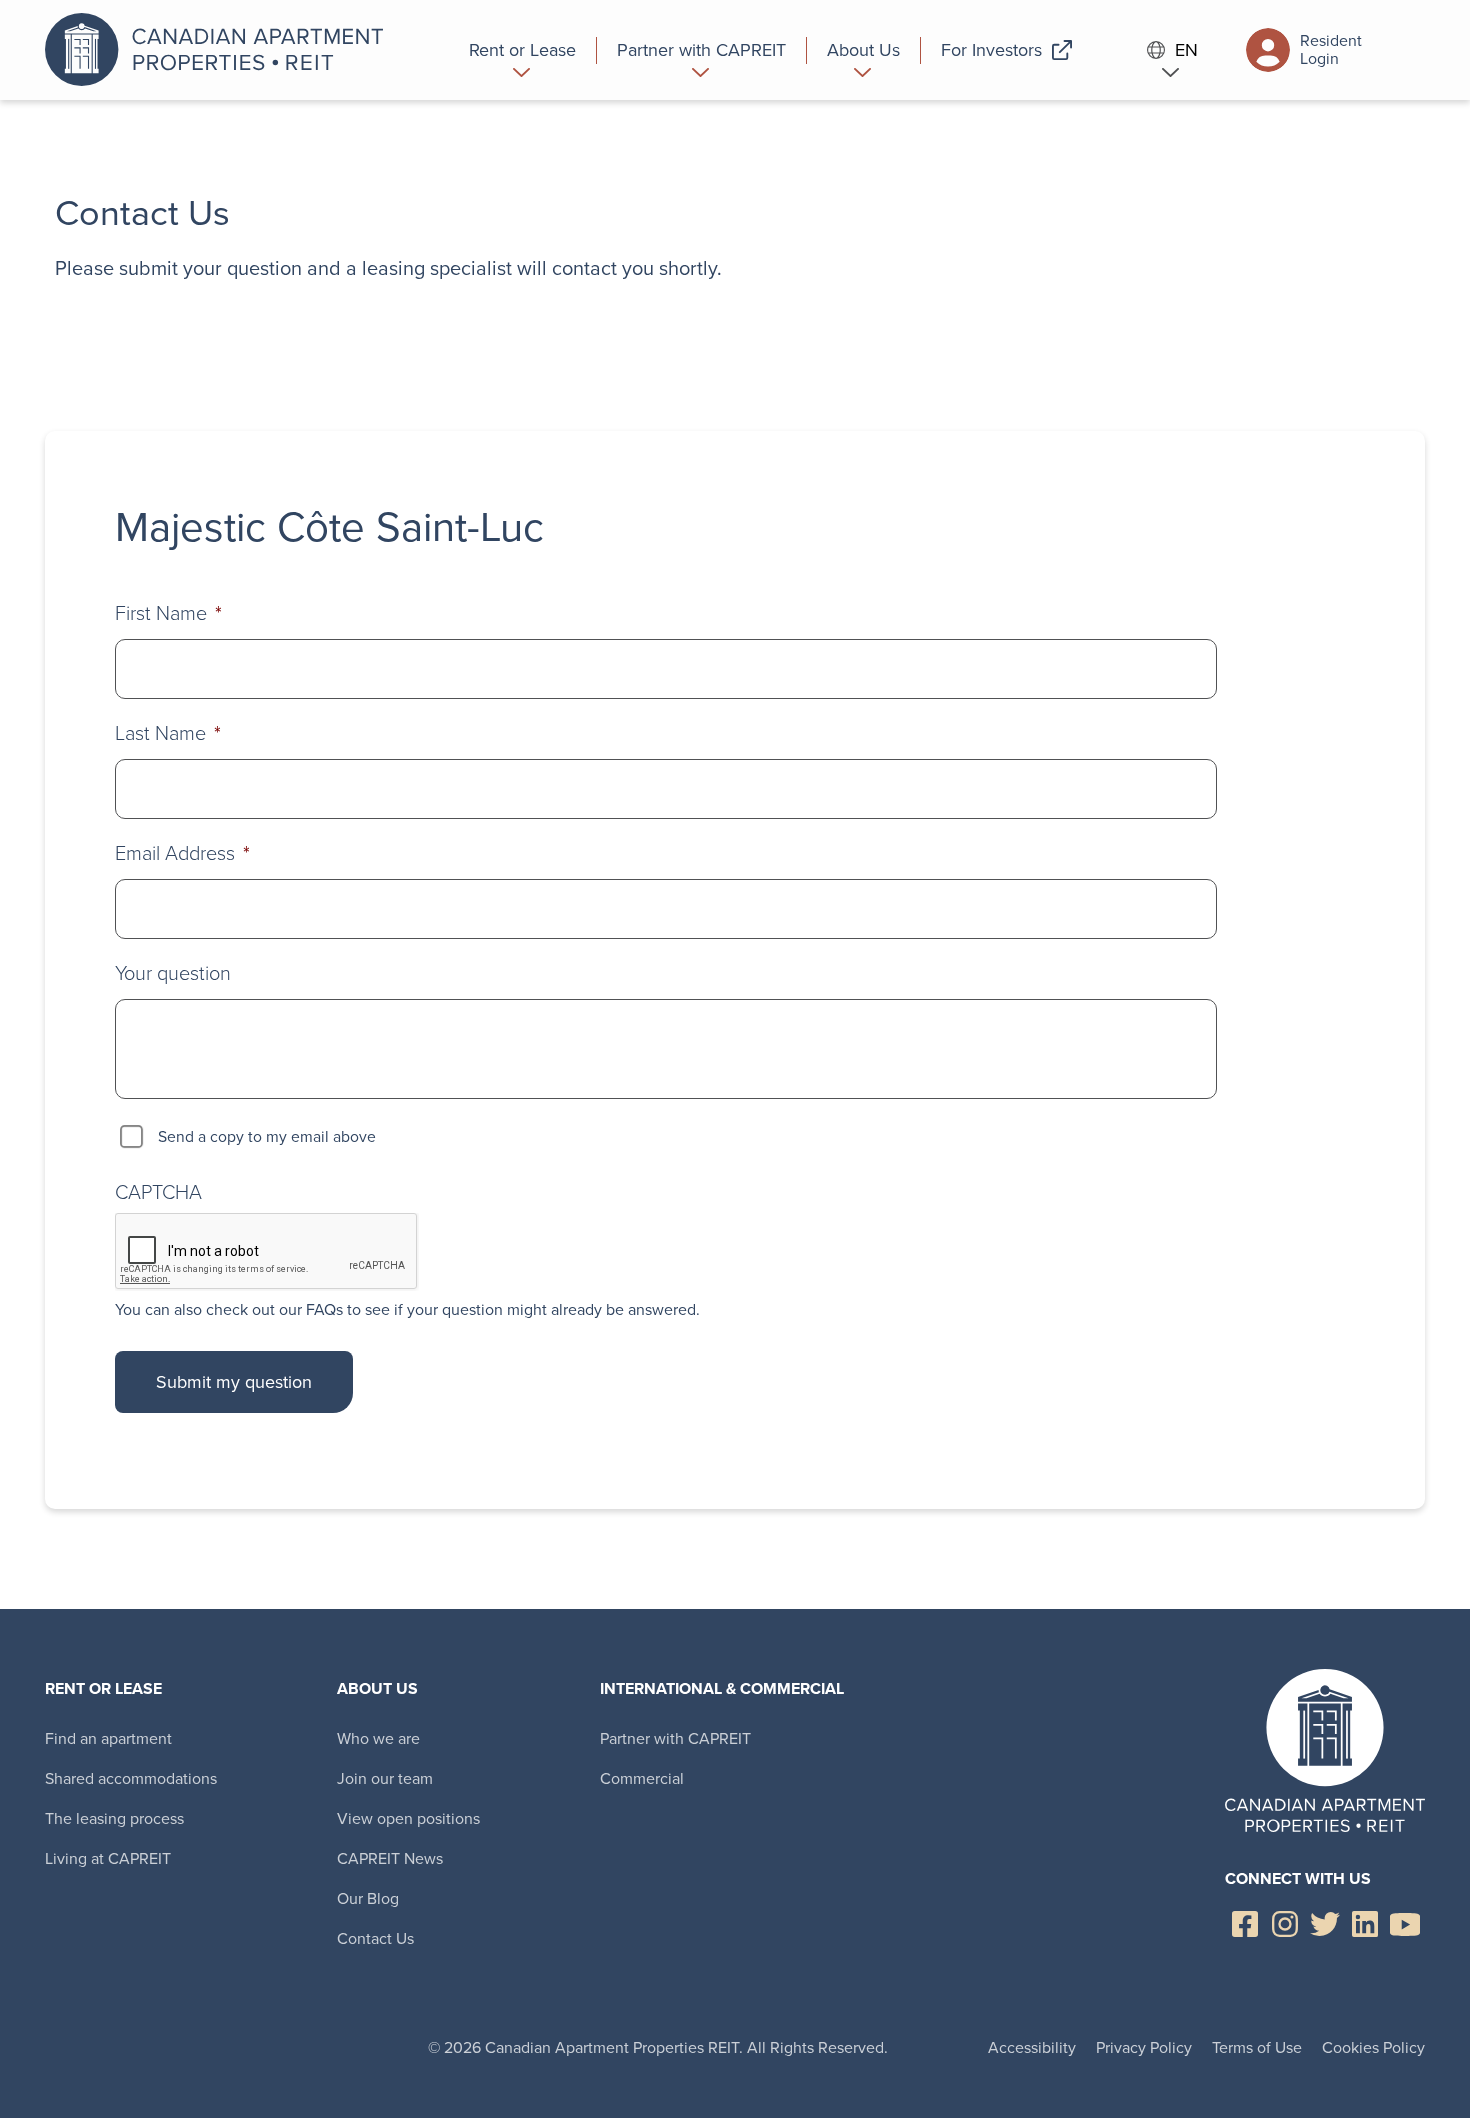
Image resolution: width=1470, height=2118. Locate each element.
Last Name (168, 733)
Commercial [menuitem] (642, 1778)
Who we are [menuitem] (378, 1738)
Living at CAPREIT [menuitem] (108, 1858)
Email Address (182, 853)
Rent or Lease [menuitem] (103, 1688)
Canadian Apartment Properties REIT (220, 50)
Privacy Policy (1144, 2047)
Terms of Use (1257, 2047)
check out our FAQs (274, 1309)
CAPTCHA (158, 1192)
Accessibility (1032, 2047)
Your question (173, 973)
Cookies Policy (1373, 2047)
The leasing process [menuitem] (114, 1818)
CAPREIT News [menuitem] (390, 1858)
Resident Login (1331, 49)
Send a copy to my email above (267, 1136)
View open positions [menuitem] (408, 1818)
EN (1186, 50)
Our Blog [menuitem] (368, 1898)
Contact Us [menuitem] (375, 1938)
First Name (168, 613)
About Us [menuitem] (377, 1688)
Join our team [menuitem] (385, 1778)
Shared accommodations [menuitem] (131, 1778)
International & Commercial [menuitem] (722, 1688)
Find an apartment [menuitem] (108, 1738)
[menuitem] (523, 50)
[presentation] (267, 1252)
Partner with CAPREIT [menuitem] (675, 1738)
